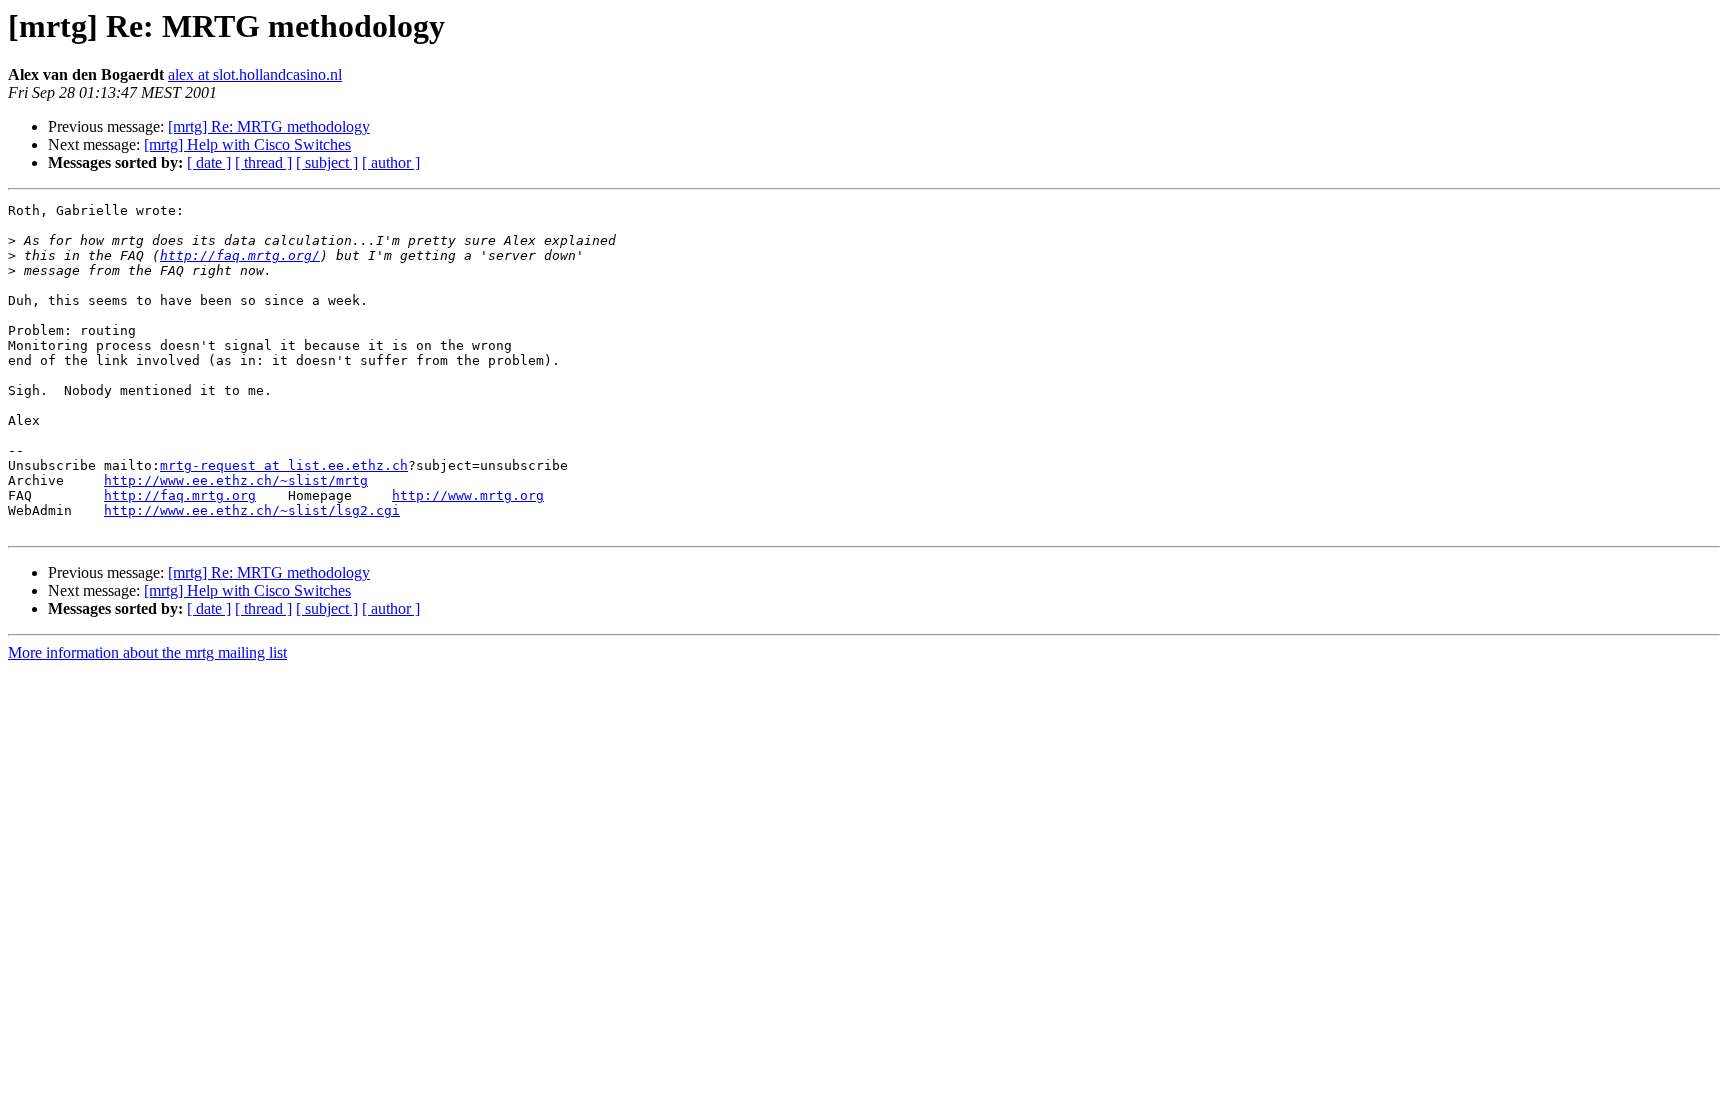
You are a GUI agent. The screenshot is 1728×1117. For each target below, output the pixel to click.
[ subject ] (327, 162)
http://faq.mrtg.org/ (240, 255)
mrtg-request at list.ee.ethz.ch (284, 465)
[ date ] (209, 162)
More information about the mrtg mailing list (147, 652)
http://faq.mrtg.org (180, 495)
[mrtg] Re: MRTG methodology (269, 126)
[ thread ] (263, 162)
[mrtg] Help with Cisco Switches (247, 144)
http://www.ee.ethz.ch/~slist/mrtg (236, 480)
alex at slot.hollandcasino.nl (255, 74)
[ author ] (391, 162)
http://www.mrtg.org (468, 495)
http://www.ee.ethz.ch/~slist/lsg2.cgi (252, 510)
